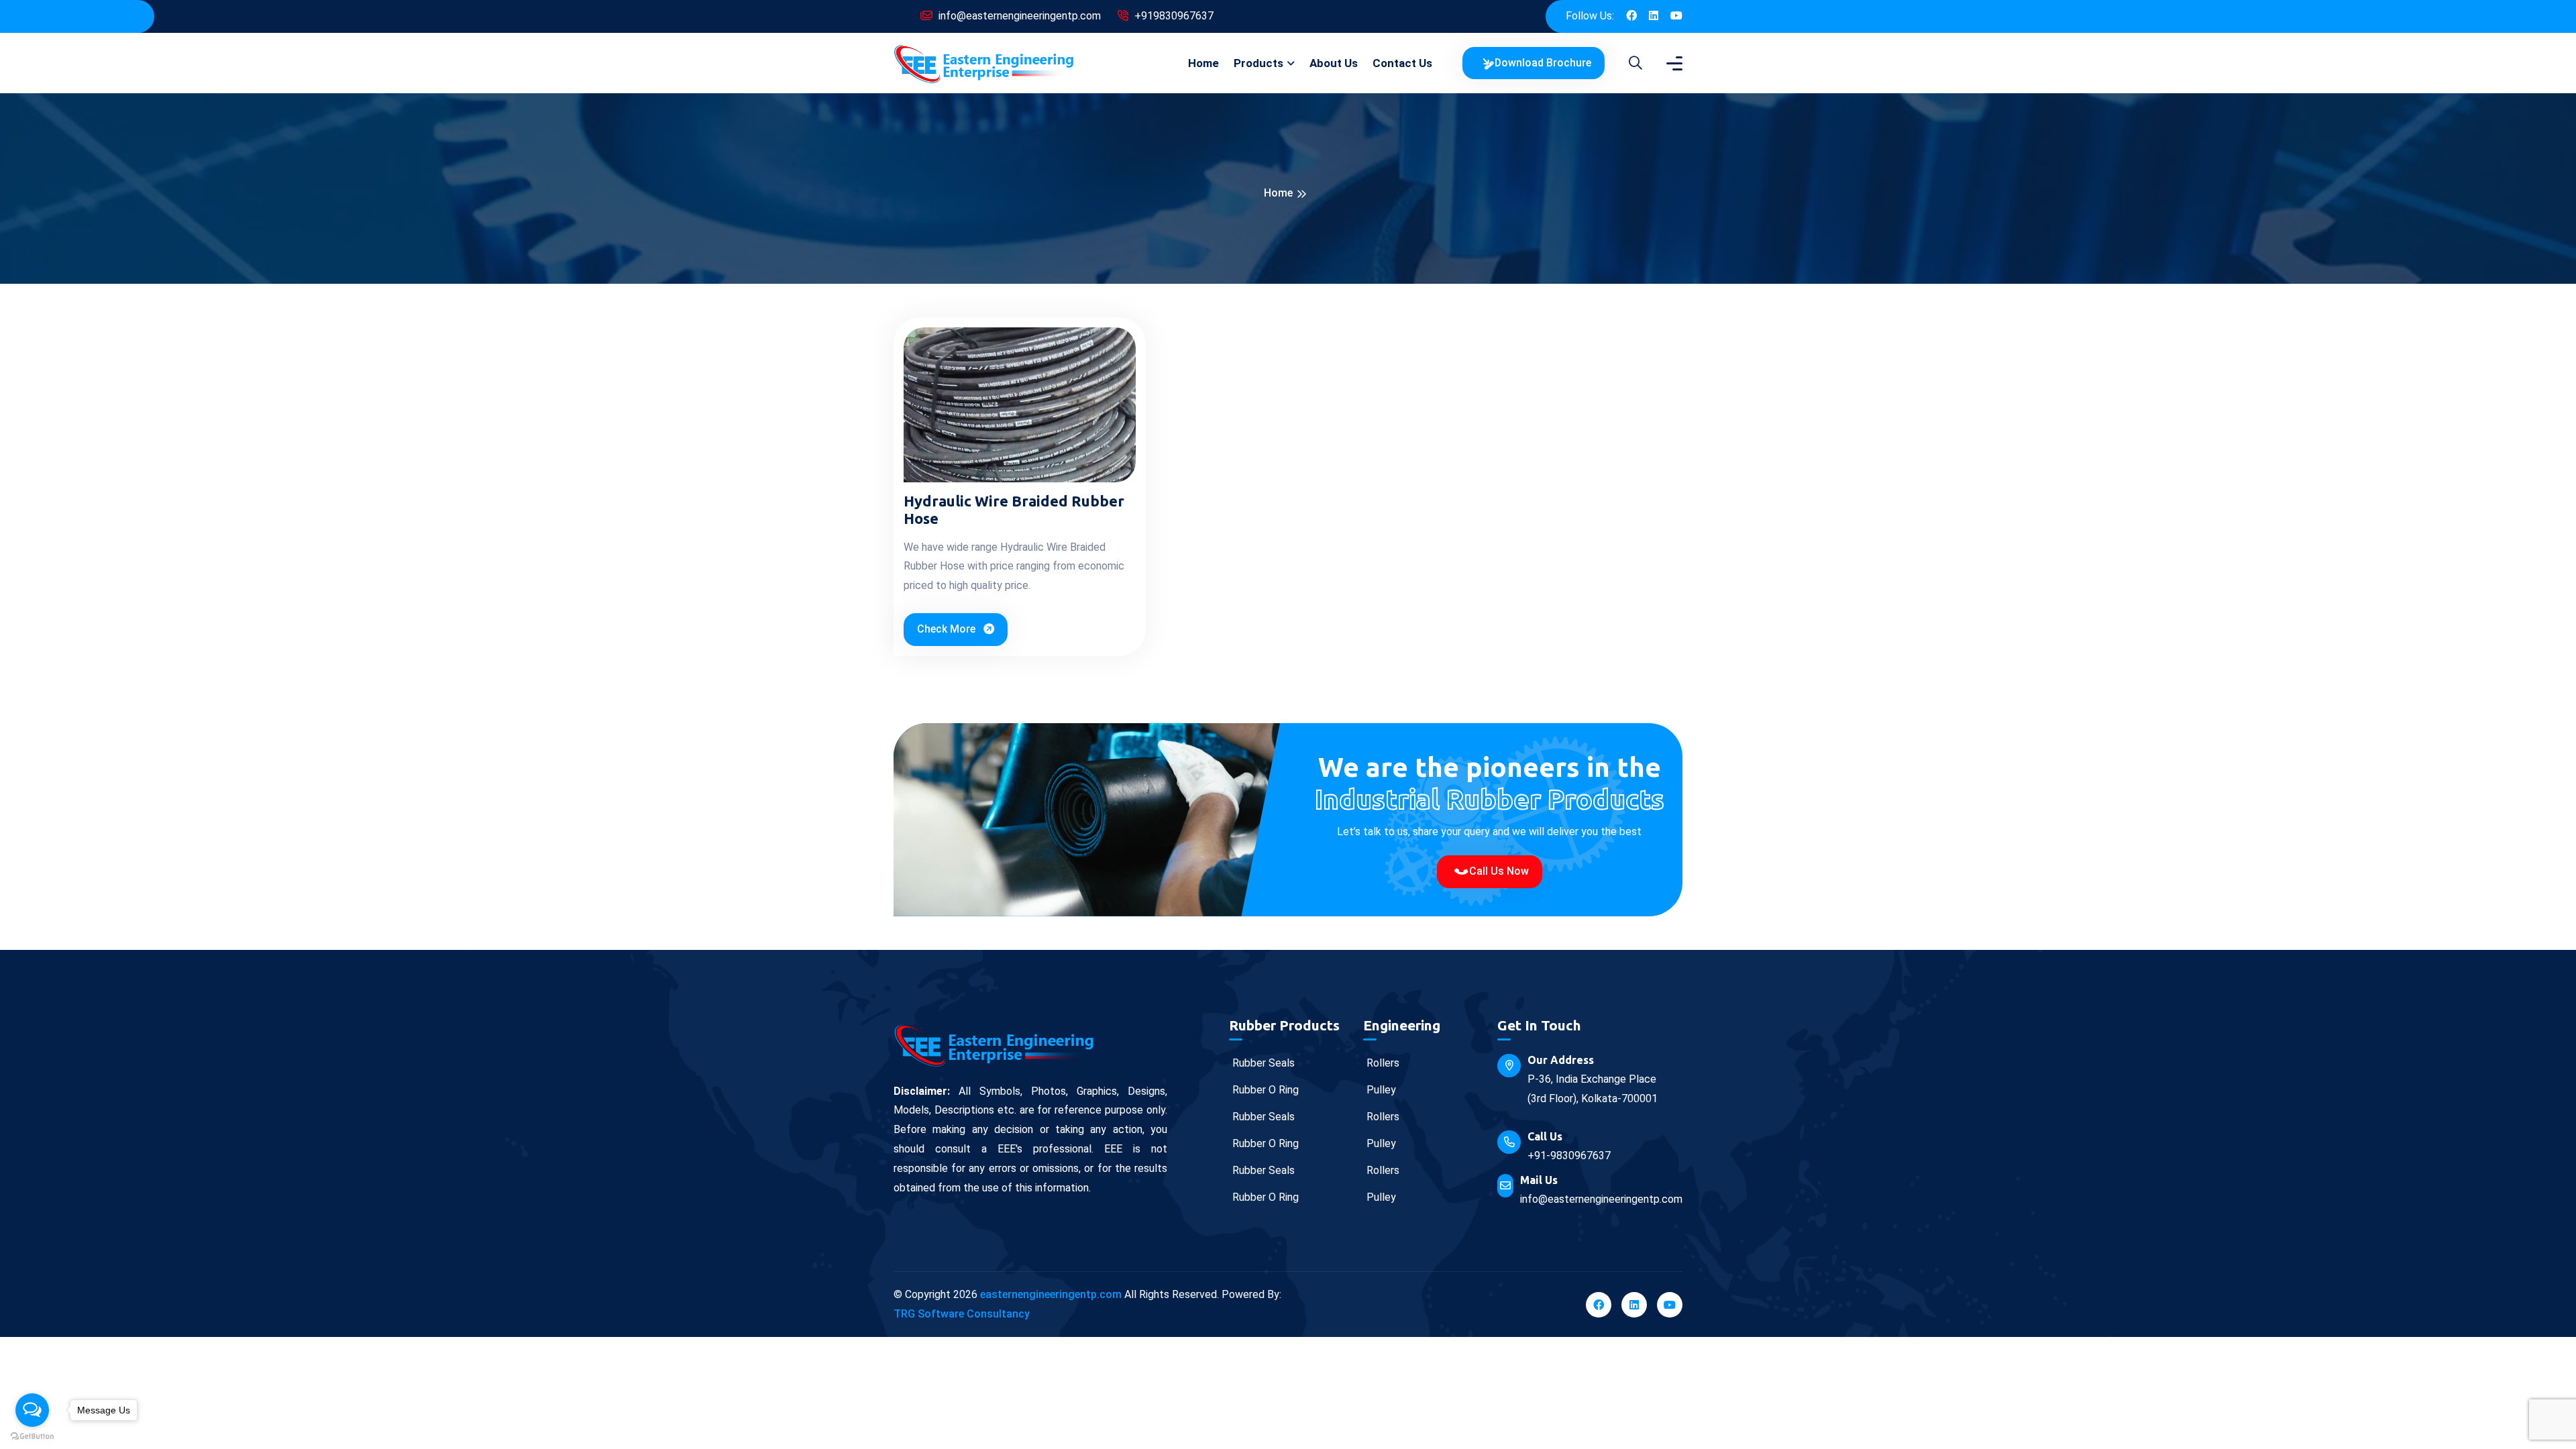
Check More (948, 629)
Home (1203, 63)
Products (1258, 63)
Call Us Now (1498, 871)
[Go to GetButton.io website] (32, 1436)
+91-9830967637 (1569, 1156)
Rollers (1382, 1063)
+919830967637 (1173, 16)
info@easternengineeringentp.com (1018, 16)
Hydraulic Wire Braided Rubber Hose (1014, 509)
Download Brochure (1542, 63)
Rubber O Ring (1264, 1090)
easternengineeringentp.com (1051, 1294)
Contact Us (1402, 63)
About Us (1334, 63)
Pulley (1380, 1090)
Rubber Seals (1262, 1063)
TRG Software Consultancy (962, 1314)
